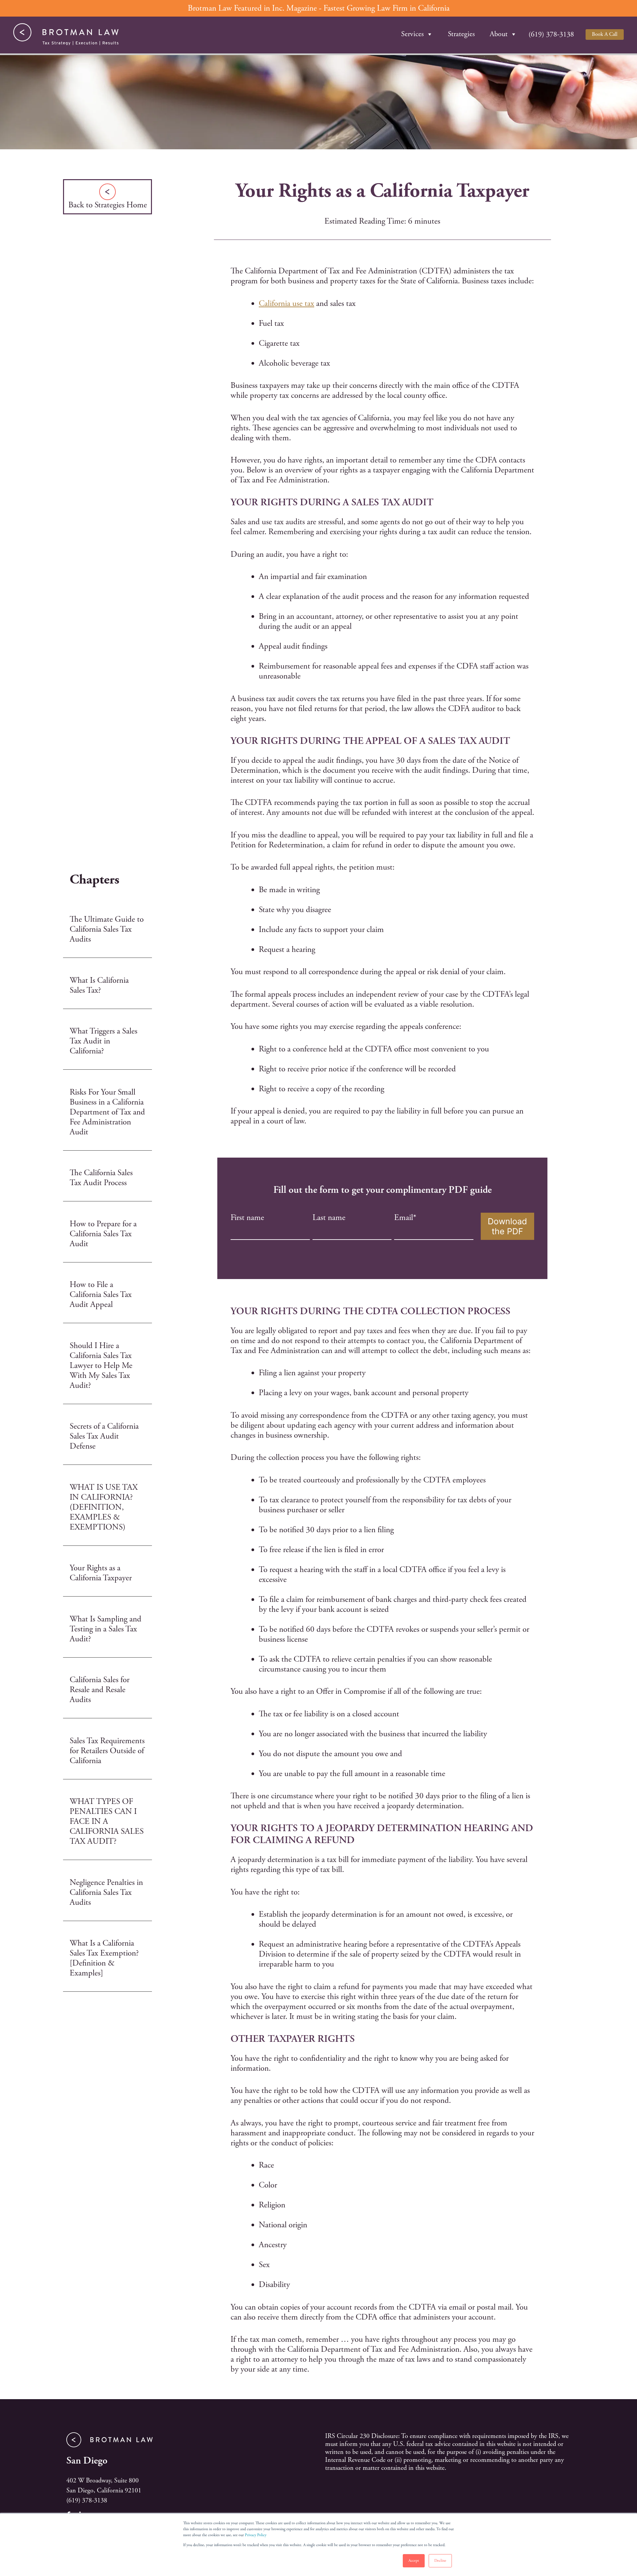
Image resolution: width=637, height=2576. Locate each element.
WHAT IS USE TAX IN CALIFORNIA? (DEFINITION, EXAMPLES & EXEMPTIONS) (104, 1507)
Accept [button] (414, 2561)
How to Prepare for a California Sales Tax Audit (103, 1234)
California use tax (286, 304)
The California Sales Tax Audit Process (101, 1178)
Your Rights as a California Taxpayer (101, 1573)
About (499, 34)
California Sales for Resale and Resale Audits (100, 1690)
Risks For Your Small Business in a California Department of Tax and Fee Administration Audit (107, 1112)
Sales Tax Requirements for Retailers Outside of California (107, 1751)
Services (412, 34)
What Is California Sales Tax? (99, 985)
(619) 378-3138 (87, 2501)
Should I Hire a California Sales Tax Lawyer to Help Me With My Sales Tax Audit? (101, 1366)
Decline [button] (440, 2561)
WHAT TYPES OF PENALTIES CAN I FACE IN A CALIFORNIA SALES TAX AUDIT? (107, 1822)
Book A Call (605, 34)
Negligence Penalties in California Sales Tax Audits (106, 1893)
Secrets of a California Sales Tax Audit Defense (104, 1436)
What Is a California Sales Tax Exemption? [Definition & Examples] (104, 1958)
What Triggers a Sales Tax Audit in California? (104, 1041)
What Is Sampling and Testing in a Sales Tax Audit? (106, 1629)
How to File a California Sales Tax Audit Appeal (101, 1295)
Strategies (461, 34)
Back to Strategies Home (108, 205)
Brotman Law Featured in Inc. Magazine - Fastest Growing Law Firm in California (319, 8)
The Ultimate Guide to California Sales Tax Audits (107, 929)
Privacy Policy (256, 2535)
